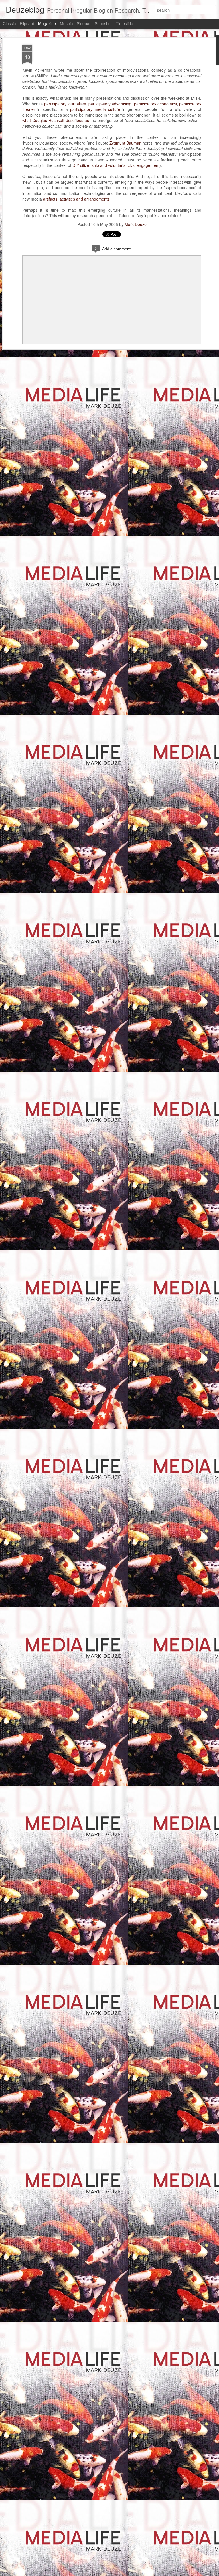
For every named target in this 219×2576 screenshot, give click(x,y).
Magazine (47, 23)
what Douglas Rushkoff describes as (56, 120)
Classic (9, 23)
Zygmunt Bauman (125, 143)
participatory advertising (110, 104)
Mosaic (66, 23)
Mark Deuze (136, 224)
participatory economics (155, 104)
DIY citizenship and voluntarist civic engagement (116, 165)
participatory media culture (95, 109)
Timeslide (124, 23)
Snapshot (103, 23)
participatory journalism (65, 104)
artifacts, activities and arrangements (76, 199)
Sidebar (84, 23)
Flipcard (27, 23)
